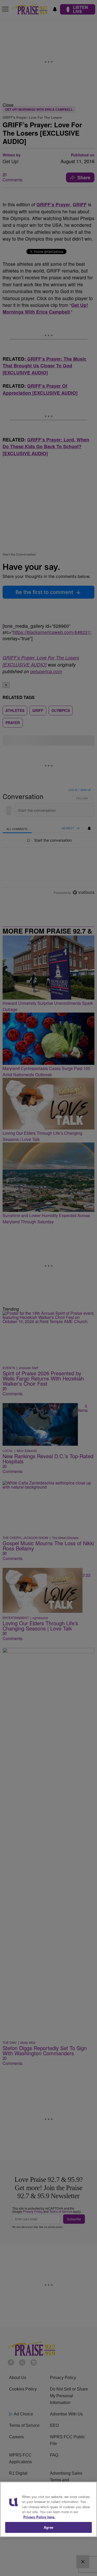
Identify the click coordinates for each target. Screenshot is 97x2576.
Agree (48, 2527)
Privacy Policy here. (39, 2517)
